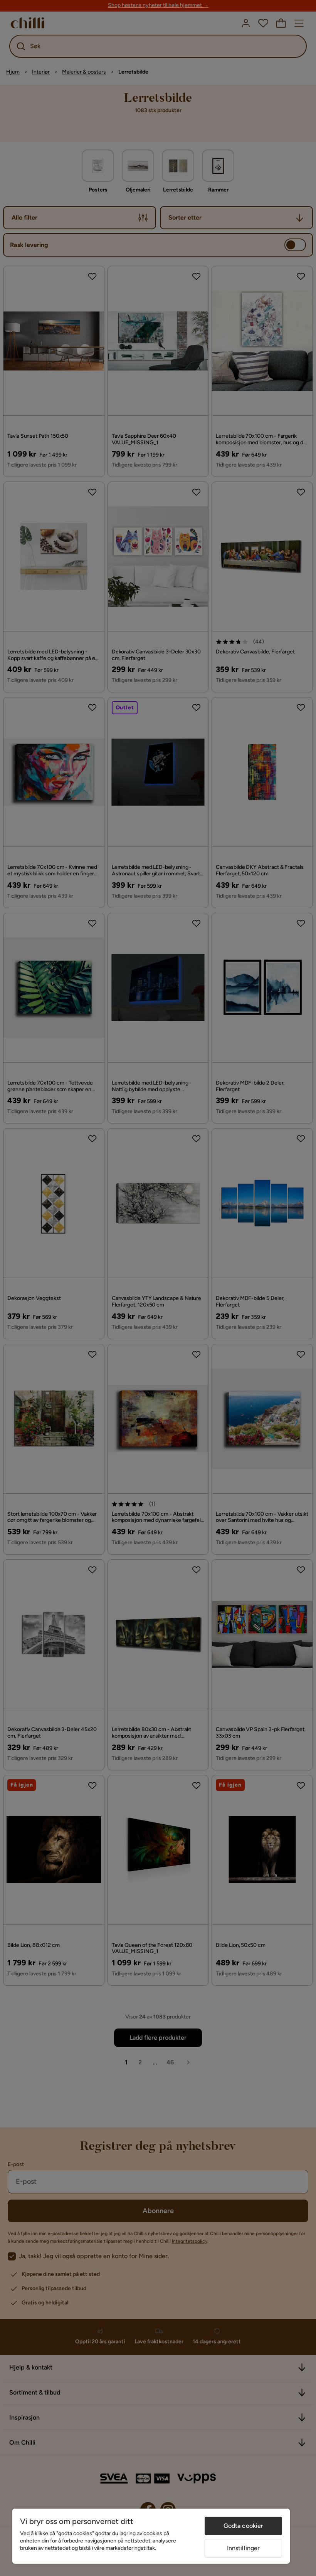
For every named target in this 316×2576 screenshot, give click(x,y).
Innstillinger (244, 2548)
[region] (151, 2536)
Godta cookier (244, 2526)
